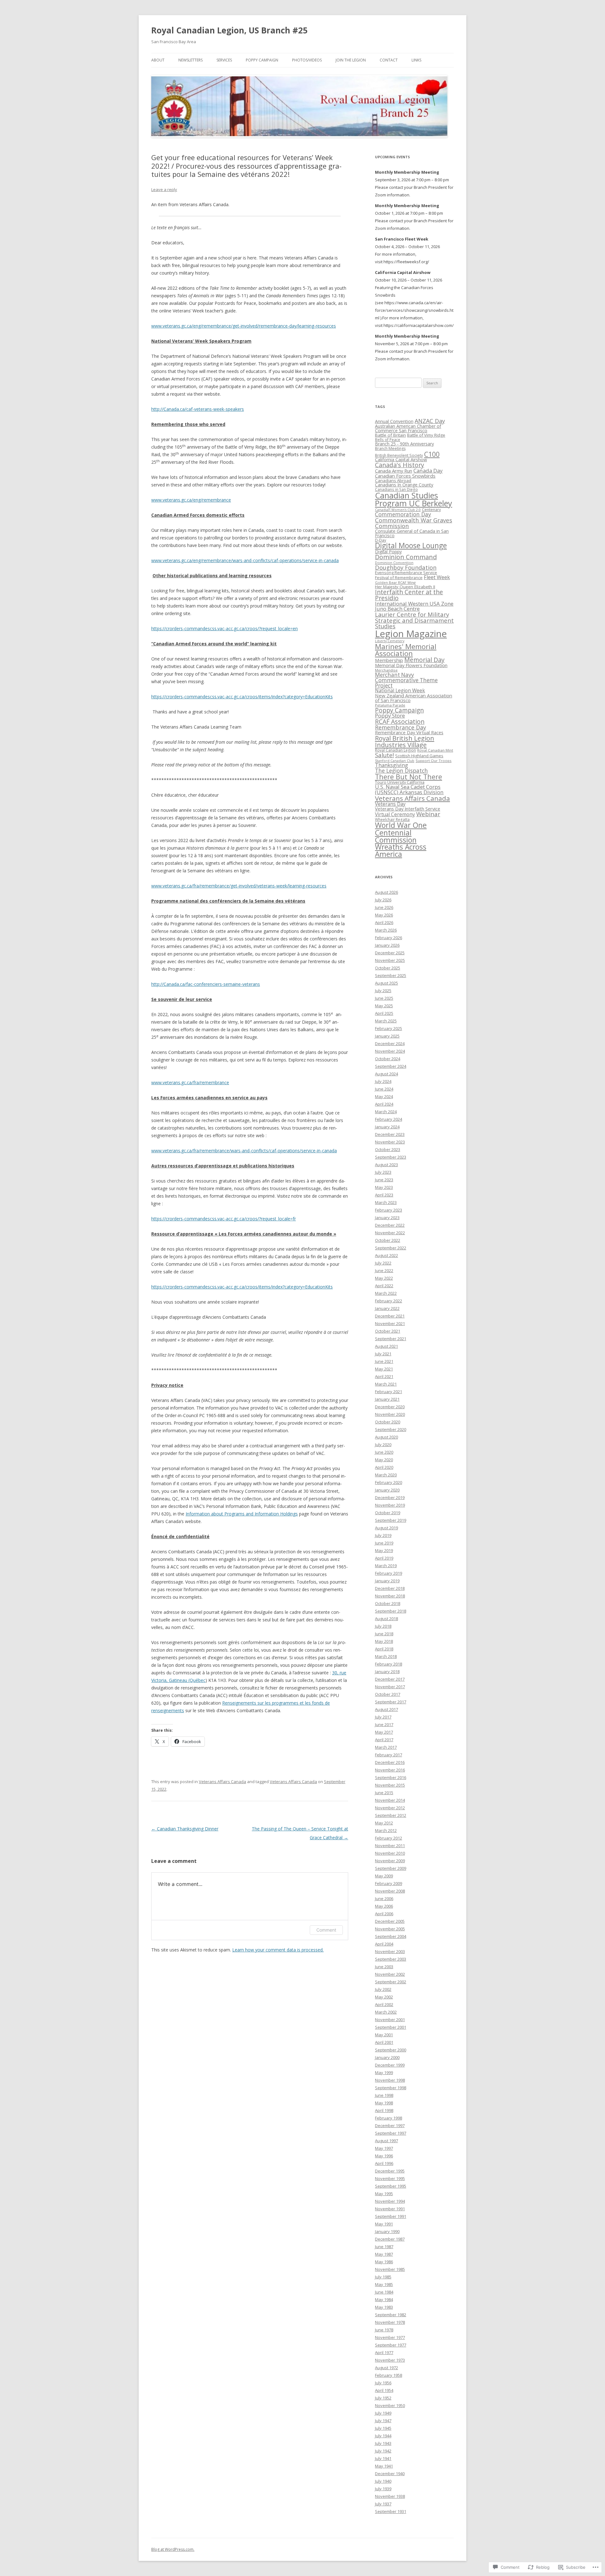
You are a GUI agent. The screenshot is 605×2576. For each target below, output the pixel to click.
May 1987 (384, 2254)
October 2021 (388, 1331)
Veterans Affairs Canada (222, 1782)
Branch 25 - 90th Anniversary (404, 444)
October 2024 (388, 1059)
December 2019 (390, 1497)
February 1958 (389, 2375)
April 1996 (384, 2163)
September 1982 (391, 2315)
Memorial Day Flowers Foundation (411, 665)
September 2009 (391, 1868)
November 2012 (390, 1808)
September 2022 (391, 1248)
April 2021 (384, 1376)
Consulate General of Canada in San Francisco (412, 533)
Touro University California (400, 782)
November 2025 (390, 960)
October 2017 (388, 1694)
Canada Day (428, 471)
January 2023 (387, 1218)
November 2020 (390, 1414)
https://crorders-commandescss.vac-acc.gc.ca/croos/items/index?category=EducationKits (242, 697)
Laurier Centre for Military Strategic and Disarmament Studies (414, 620)
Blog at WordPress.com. (173, 2549)
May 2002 (384, 1997)
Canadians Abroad (393, 480)
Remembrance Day (400, 727)
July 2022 (383, 1263)
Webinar (428, 814)
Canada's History (400, 465)
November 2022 (390, 1233)
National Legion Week (400, 691)
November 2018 (390, 1596)
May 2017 (384, 1732)
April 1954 (384, 2390)
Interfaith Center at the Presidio (409, 595)
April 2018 (384, 1649)
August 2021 (386, 1346)
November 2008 (390, 1891)
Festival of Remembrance (399, 578)
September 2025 (391, 975)
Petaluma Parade (390, 705)
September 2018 (391, 1611)
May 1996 (384, 2156)
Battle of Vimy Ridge (426, 435)
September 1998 (391, 2088)
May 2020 (384, 1460)
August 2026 (386, 892)
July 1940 (383, 2481)
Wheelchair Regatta (392, 820)
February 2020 (389, 1482)
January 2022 (387, 1308)
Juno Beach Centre (397, 609)
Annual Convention (394, 421)
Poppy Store (390, 715)
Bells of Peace (388, 440)
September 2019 (391, 1520)
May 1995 (384, 2194)
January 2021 (387, 1399)
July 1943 (383, 2443)
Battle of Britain (390, 435)
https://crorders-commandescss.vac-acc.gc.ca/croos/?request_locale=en (225, 628)
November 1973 (390, 2360)
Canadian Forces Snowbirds (405, 476)
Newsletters (190, 60)
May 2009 (384, 1876)
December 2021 (390, 1316)
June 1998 (384, 2095)
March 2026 (386, 930)
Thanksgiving (392, 765)
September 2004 (391, 1936)
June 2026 (384, 907)
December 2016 (390, 1762)
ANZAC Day (430, 421)
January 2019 (387, 1581)
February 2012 (389, 1838)
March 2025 (386, 1021)
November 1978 (390, 2322)
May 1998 (384, 2103)
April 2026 (384, 922)
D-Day (380, 540)
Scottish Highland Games (419, 756)
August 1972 (386, 2368)
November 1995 (390, 2178)
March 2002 (386, 2012)
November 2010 (390, 1853)
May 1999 (384, 2073)
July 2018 (383, 1626)
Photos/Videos (307, 60)
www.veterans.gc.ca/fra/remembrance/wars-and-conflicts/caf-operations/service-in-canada (244, 1151)
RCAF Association (400, 721)
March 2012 (386, 1830)
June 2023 (384, 1180)
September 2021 (391, 1339)
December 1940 (390, 2474)
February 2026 (389, 938)
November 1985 (390, 2269)
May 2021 (384, 1369)
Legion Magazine (411, 634)
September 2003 (391, 1959)
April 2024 (384, 1104)
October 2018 (388, 1603)
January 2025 (387, 1036)
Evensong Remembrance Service (406, 573)
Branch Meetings (390, 448)
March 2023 (386, 1202)
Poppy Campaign (262, 60)
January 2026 (387, 945)
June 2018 (384, 1634)
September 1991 (391, 2216)
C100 (432, 454)
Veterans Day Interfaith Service (408, 809)
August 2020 (386, 1437)
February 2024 (389, 1119)
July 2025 (383, 991)
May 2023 (384, 1187)
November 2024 (390, 1051)
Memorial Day (424, 660)
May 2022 (384, 1278)
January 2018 (387, 1672)
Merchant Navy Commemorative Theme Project (406, 680)
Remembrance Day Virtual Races (409, 732)
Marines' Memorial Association (406, 650)
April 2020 (384, 1467)
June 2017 (384, 1724)
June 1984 (384, 2292)
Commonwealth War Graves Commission (414, 523)
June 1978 (384, 2330)
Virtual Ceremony (395, 814)
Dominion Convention (394, 563)
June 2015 (384, 1793)
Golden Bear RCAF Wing (395, 582)
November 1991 (390, 2209)
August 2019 (386, 1528)
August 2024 (386, 1074)
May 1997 (384, 2148)
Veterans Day (390, 804)
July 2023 (383, 1172)
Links (416, 60)
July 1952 (383, 2398)
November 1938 (390, 2496)
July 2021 (383, 1354)
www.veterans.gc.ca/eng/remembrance (191, 500)
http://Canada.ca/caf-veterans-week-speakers (198, 409)
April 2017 (384, 1740)
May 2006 (384, 1906)
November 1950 (390, 2405)
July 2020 (383, 1445)
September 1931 (391, 2511)
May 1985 (384, 2284)
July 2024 (383, 1081)
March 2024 (386, 1112)
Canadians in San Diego (396, 489)
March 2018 (386, 1656)
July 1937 (383, 2504)
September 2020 (391, 1429)
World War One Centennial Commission (401, 832)
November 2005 (390, 1929)
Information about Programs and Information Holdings (242, 1514)
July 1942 (383, 2451)
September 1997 (391, 2133)
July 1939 (383, 2489)
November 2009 (390, 1861)
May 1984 (384, 2300)
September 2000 (391, 2050)
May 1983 (384, 2307)
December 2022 (390, 1225)
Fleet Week (437, 577)
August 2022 (386, 1255)
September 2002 (391, 1982)
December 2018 (390, 1588)
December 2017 (390, 1679)
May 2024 (384, 1096)
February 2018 (389, 1664)
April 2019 (384, 1558)
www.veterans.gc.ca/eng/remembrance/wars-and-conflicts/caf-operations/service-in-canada (245, 560)
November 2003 (390, 1951)
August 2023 (386, 1165)
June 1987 (384, 2247)
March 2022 (386, 1293)
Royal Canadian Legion (395, 750)
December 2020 (390, 1407)
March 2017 (386, 1747)
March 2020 (386, 1475)
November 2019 (390, 1505)
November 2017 (390, 1687)
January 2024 (387, 1127)
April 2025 (384, 1013)
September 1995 (391, 2186)
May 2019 (384, 1550)
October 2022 (388, 1240)
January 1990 (387, 2231)
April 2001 (384, 2042)
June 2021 (384, 1361)
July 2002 (383, 1989)
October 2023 (388, 1149)
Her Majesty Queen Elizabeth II (405, 587)
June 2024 (384, 1089)
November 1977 (390, 2337)
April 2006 (384, 1914)
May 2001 (384, 2035)
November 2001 (390, 2020)
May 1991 (384, 2224)
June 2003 (384, 1967)
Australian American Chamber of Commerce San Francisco (408, 428)
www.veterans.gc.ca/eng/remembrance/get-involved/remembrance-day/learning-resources (244, 326)
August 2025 (386, 983)
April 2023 (384, 1195)
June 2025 (384, 998)
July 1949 (383, 2413)
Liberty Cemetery (390, 641)
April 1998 (384, 2110)
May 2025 (384, 1006)
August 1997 (386, 2141)
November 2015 (390, 1785)
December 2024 (390, 1044)
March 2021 (386, 1384)
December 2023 (390, 1134)
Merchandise (386, 670)
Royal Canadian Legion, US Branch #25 (229, 30)
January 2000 (387, 2057)
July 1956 (383, 2383)
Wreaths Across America (401, 851)
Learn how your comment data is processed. (278, 1950)
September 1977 (391, 2345)
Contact (389, 60)
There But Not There (409, 777)
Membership (389, 660)
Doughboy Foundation (406, 567)
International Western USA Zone (414, 604)
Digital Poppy (388, 552)
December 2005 (390, 1921)
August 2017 (386, 1709)
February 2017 (389, 1755)
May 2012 (384, 1823)
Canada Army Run (394, 471)
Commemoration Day (403, 514)
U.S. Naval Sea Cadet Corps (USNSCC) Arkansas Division (409, 789)
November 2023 (390, 1142)
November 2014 (390, 1800)
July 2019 (383, 1535)
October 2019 (388, 1513)
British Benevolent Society (399, 455)
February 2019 (389, 1573)
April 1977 (384, 2352)
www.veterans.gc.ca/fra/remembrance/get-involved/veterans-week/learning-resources (239, 886)
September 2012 (391, 1815)
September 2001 (391, 2027)
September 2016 (391, 1777)
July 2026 (383, 900)
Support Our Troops (434, 761)
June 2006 (384, 1899)
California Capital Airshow (401, 459)
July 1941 (383, 2458)
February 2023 (389, 1210)
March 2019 (386, 1566)
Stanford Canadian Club (395, 761)
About (158, 60)
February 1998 (389, 2118)
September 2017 (391, 1702)
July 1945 (383, 2428)
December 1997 (390, 2125)
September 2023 (391, 1157)
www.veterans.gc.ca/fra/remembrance (190, 1082)
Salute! (384, 755)
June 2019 (384, 1543)
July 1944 (383, 2436)
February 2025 (389, 1028)
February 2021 (389, 1392)
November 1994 (390, 2201)
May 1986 (384, 2262)
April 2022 (384, 1286)
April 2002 (384, 2004)
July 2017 (383, 1717)
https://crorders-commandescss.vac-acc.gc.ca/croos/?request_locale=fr (224, 1219)
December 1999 (390, 2065)
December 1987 (390, 2239)
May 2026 (384, 915)
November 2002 (390, 1974)
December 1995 (390, 2171)
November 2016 (390, 1770)
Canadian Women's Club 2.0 (398, 510)
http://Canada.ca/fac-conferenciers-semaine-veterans (206, 984)
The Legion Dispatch (401, 770)
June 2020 (384, 1452)
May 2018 (384, 1641)
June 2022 (384, 1271)
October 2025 (388, 968)
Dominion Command (406, 557)
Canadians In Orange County (404, 485)
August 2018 (386, 1619)
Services (224, 60)
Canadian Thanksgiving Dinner (185, 1829)
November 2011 (390, 1846)
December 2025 (390, 953)
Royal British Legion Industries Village (405, 741)
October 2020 (388, 1422)
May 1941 (384, 2466)
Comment (326, 1930)
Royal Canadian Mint (435, 750)
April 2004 (384, 1944)
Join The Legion (351, 60)
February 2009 (389, 1883)
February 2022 (389, 1301)
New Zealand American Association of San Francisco (414, 698)
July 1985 (383, 2277)
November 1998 (390, 2080)
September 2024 (391, 1066)
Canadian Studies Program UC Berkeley (414, 499)
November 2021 (390, 1323)
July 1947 (383, 2421)
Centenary (431, 510)
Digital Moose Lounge (411, 546)
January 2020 (387, 1490)
